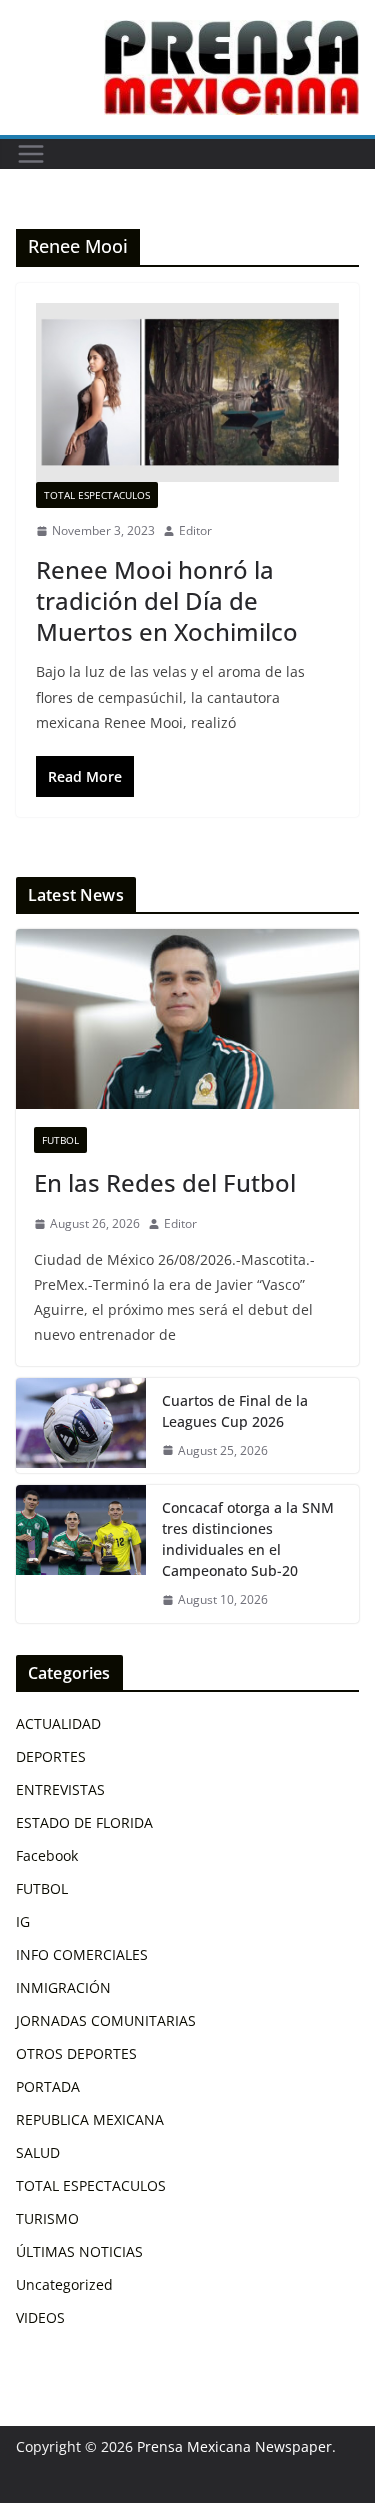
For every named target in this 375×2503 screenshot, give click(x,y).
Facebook (47, 1855)
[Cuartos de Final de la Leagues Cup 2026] (81, 1426)
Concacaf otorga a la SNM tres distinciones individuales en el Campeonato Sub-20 (248, 1539)
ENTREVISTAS (60, 1789)
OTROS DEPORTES (76, 2053)
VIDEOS (40, 2317)
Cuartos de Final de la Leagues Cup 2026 (235, 1411)
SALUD (38, 2152)
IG (23, 1921)
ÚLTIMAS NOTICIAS (79, 2251)
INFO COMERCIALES (82, 1954)
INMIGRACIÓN (63, 1987)
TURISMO (47, 2218)
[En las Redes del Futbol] (187, 1019)
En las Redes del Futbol (165, 1182)
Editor (195, 530)
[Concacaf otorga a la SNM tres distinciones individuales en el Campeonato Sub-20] (81, 1554)
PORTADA (48, 2086)
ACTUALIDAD (58, 1723)
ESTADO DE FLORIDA (84, 1822)
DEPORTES (51, 1756)
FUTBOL (60, 1140)
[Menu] (31, 154)
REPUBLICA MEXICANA (90, 2119)
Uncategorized (64, 2284)
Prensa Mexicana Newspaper (234, 2446)
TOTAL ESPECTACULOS (97, 495)
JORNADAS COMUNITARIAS (106, 2020)
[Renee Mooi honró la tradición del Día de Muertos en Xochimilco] (187, 393)
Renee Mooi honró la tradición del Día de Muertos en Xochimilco (167, 600)
